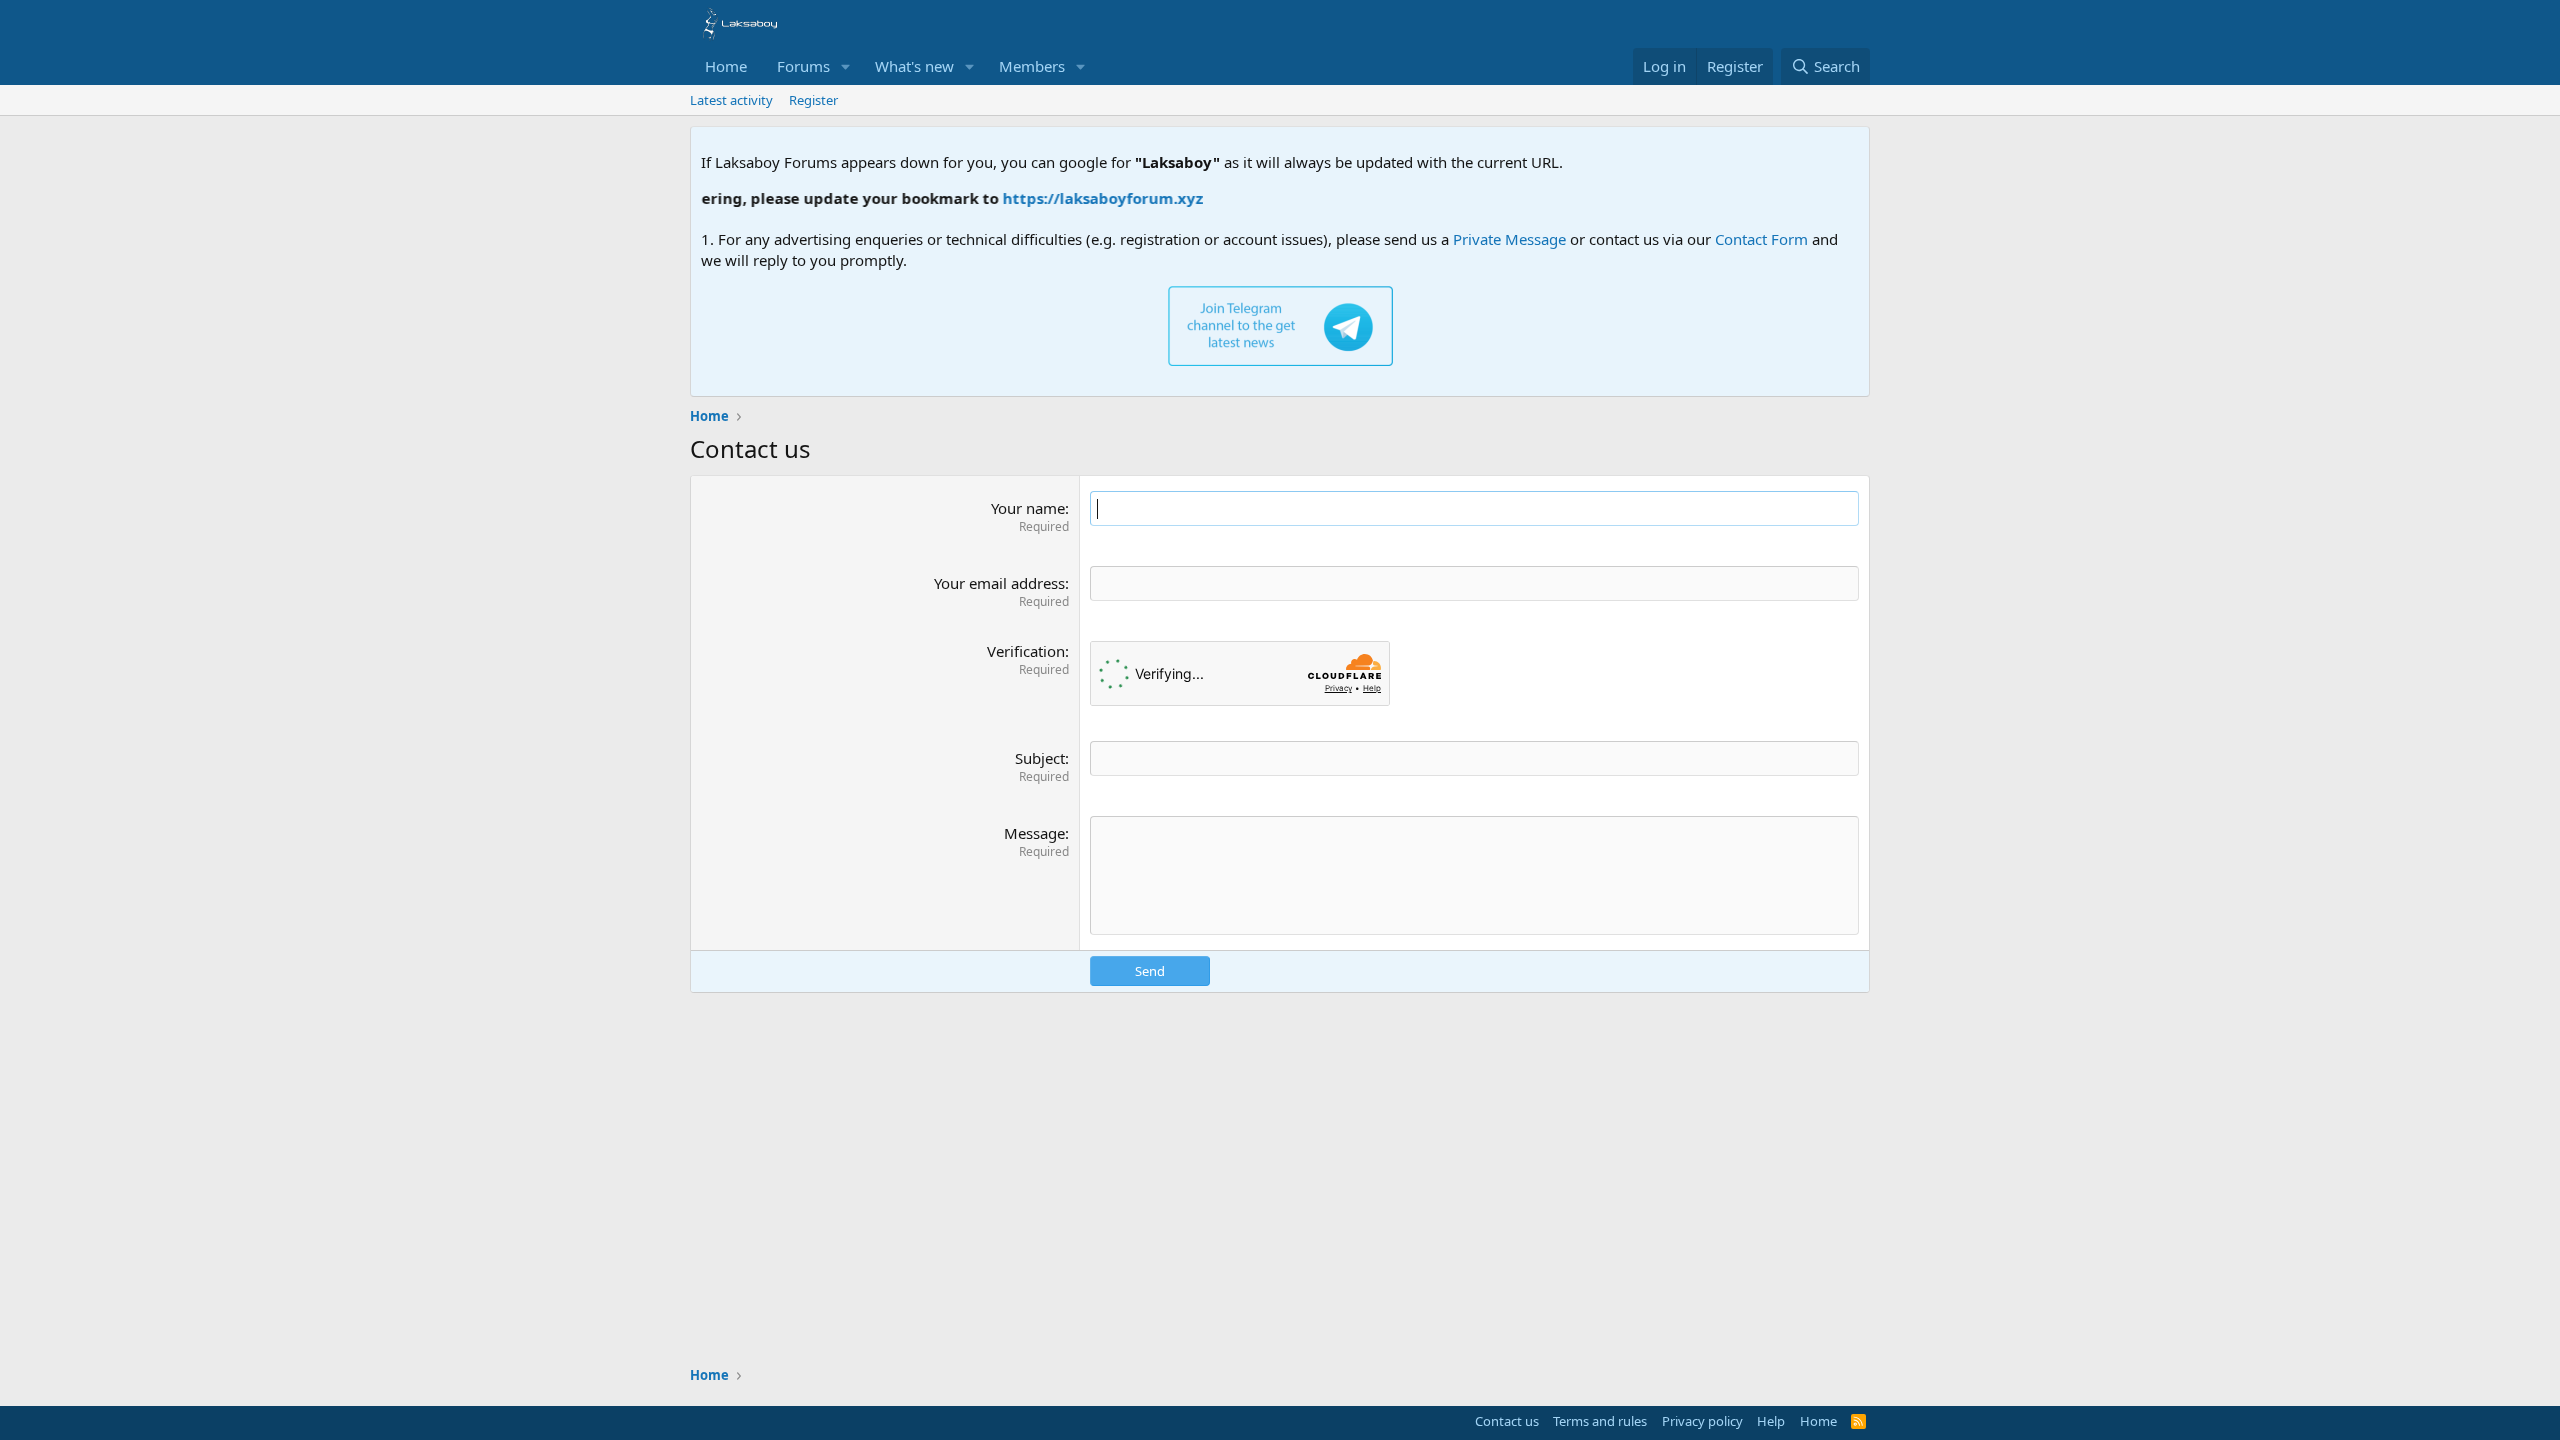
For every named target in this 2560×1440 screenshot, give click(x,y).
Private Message (1509, 239)
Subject (1040, 758)
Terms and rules (1600, 1421)
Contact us (1507, 1421)
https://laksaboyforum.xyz (1054, 198)
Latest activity (731, 100)
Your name (1028, 508)
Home (726, 66)
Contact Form (1761, 239)
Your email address (999, 583)
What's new (914, 66)
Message (1034, 833)
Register (813, 100)
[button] (846, 66)
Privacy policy (1702, 1421)
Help (1771, 1421)
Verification (1026, 651)
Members (1032, 66)
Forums (803, 66)
